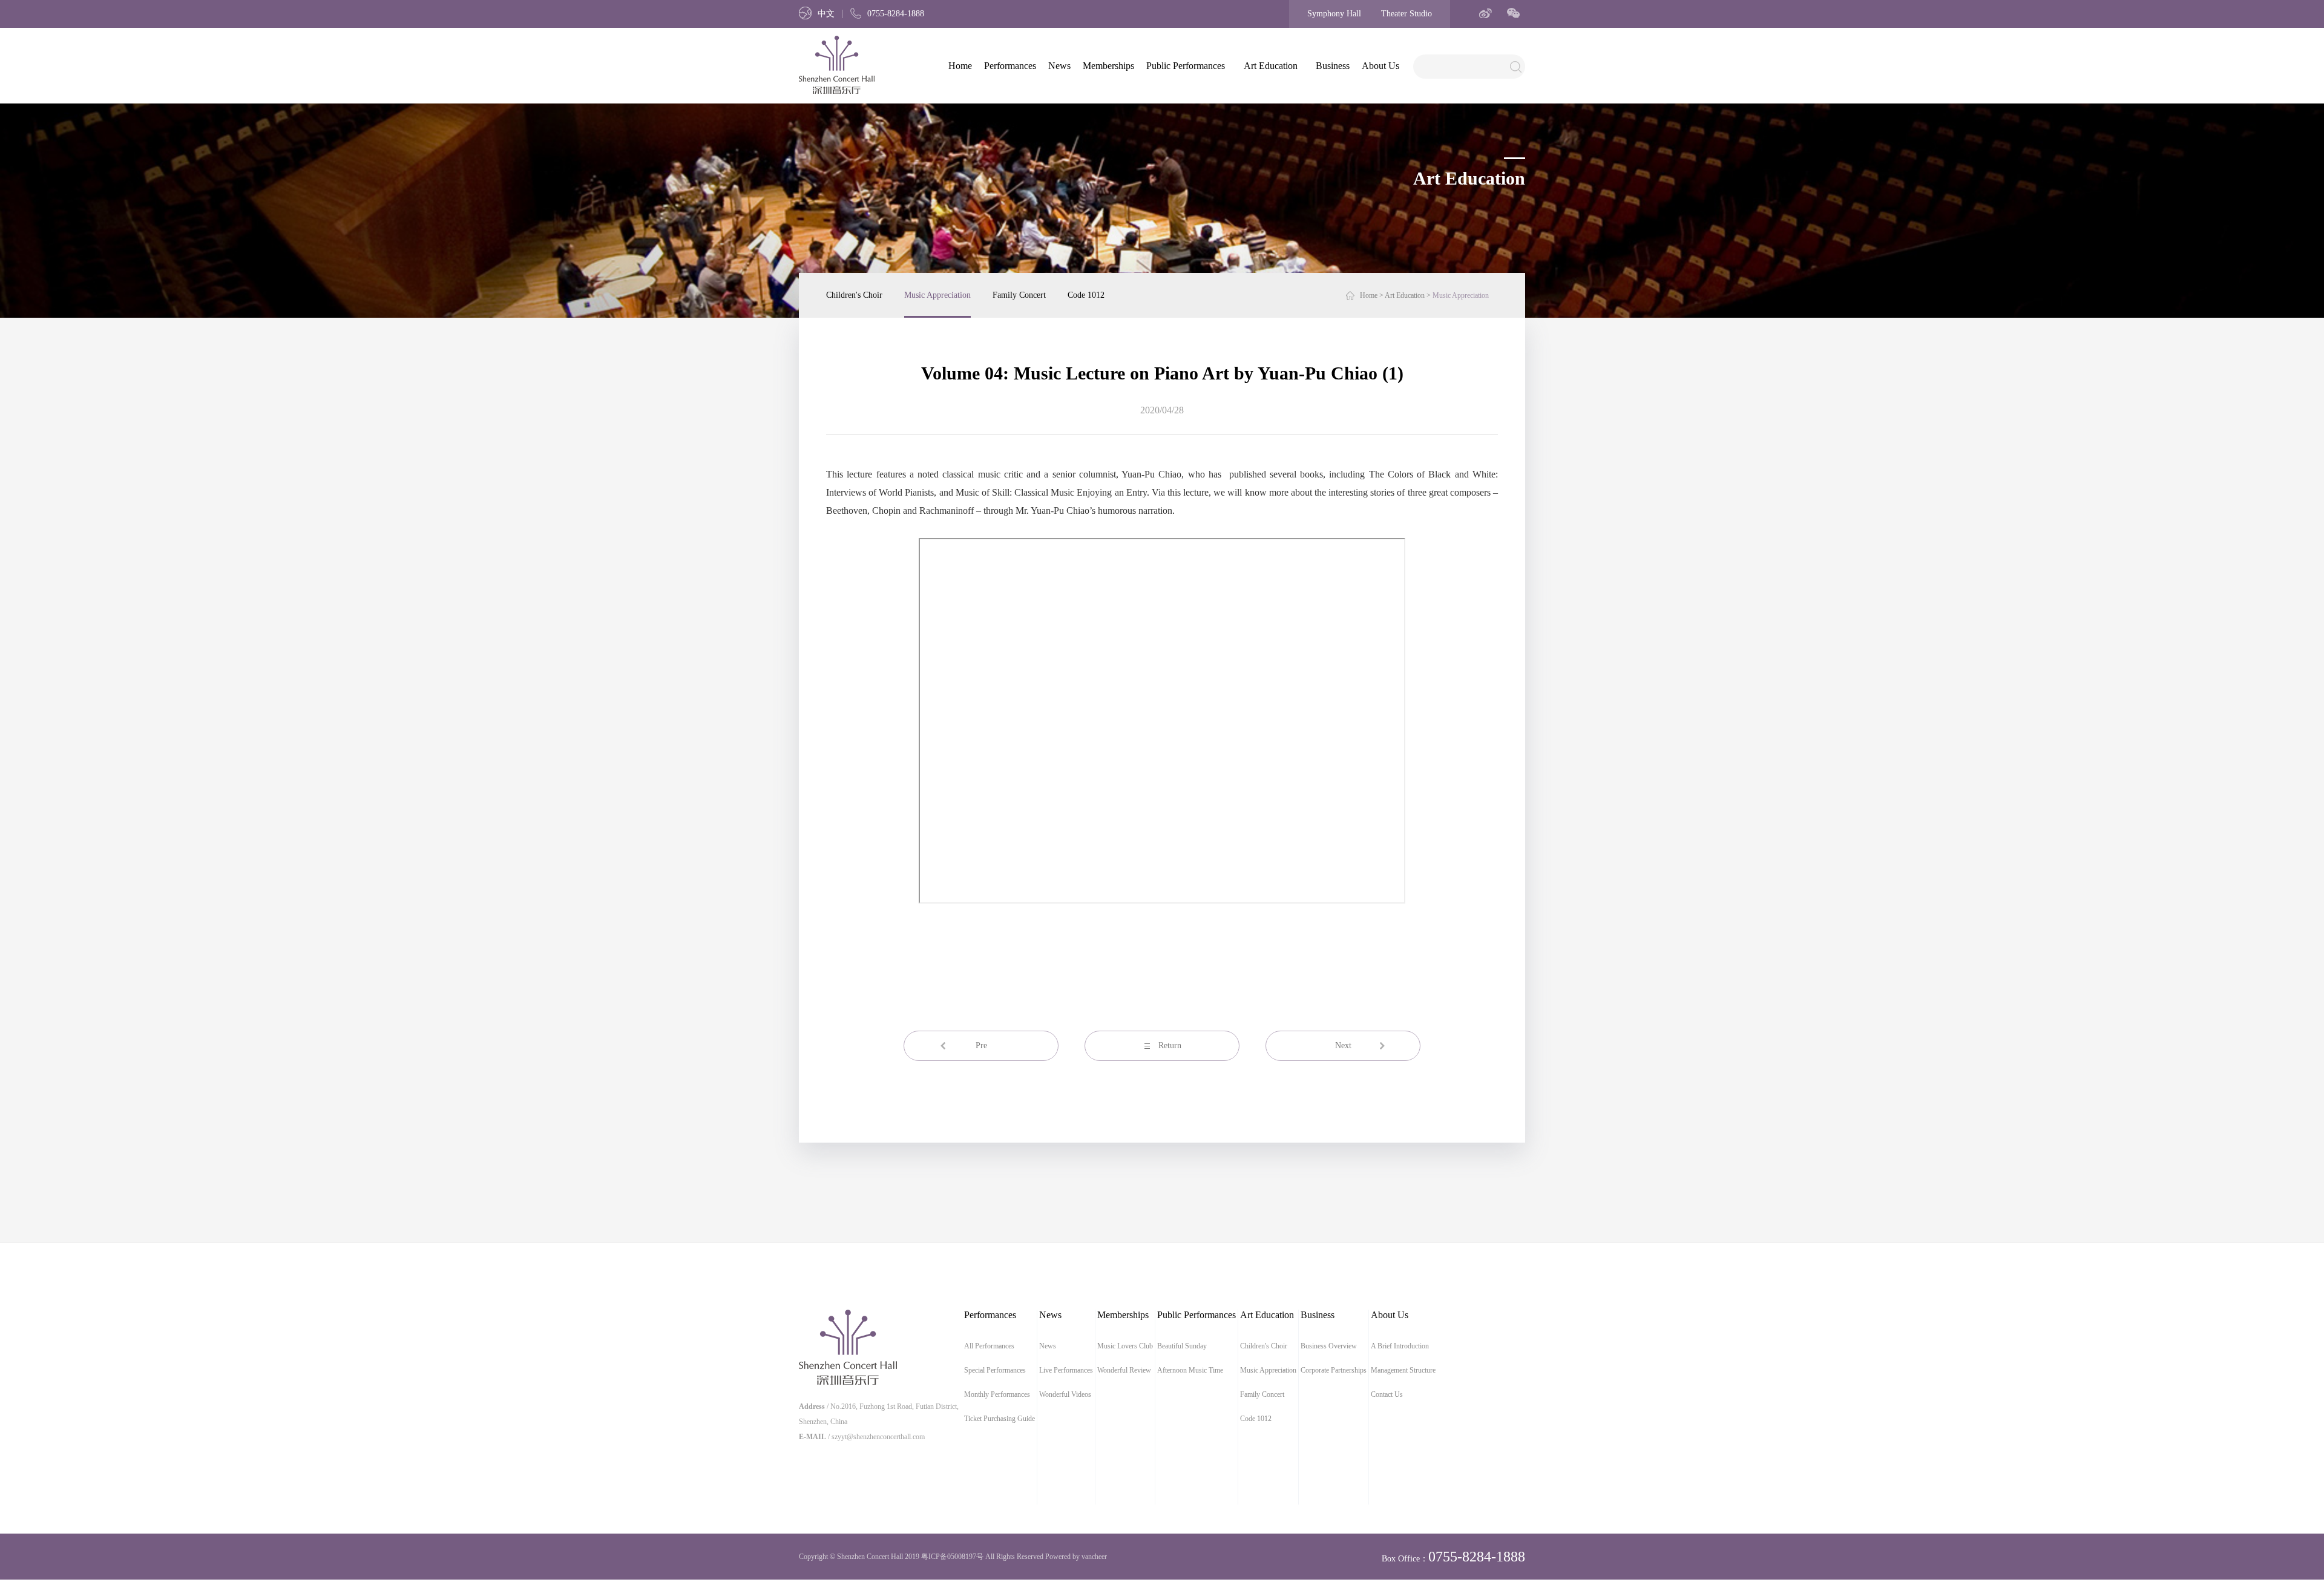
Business (1333, 66)
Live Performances (1066, 1370)
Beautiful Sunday (1182, 1346)
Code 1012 (1086, 295)
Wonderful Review (1124, 1370)
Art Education (1271, 66)
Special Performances (995, 1370)
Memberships (1108, 66)
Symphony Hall (1334, 14)
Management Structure (1403, 1370)
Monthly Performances (997, 1394)
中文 (826, 14)
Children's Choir (854, 295)
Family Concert (1019, 295)
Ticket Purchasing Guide (1000, 1419)
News (1059, 66)
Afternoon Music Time (1190, 1370)
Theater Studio (1407, 14)
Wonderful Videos (1065, 1394)
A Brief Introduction (1400, 1346)
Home (960, 66)
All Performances (989, 1346)
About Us (1380, 66)
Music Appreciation (937, 295)
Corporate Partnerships (1334, 1370)
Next (1343, 1045)
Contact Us (1387, 1394)
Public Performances (1186, 66)
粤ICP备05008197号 (952, 1557)
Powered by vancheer (1076, 1557)
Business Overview (1329, 1346)
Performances (1010, 66)
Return (1170, 1045)
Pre (981, 1045)
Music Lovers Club (1125, 1346)
